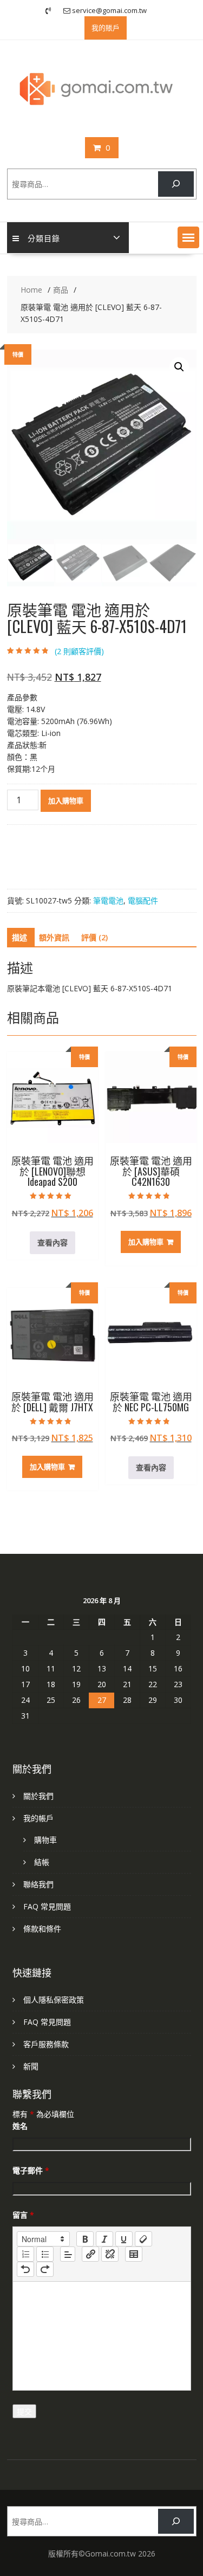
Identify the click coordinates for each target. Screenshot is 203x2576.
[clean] (143, 2239)
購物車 (45, 1840)
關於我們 (38, 1796)
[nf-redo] (45, 2269)
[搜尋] (176, 184)
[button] (188, 237)
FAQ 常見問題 (47, 1906)
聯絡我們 (38, 1884)
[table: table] (134, 2254)
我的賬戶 (106, 28)
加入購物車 (66, 800)
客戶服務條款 (46, 2044)
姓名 (20, 2126)
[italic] (104, 2239)
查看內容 (53, 1242)
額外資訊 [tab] (54, 937)
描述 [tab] (19, 937)
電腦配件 (143, 900)
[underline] (124, 2239)
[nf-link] (90, 2254)
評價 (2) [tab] (94, 937)
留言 (23, 2215)
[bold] (85, 2239)
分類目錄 (44, 238)
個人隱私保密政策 (54, 2000)
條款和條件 (42, 1929)
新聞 (31, 2066)
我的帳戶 (38, 1818)
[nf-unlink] (110, 2254)
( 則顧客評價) (79, 651)
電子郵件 (31, 2170)
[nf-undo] (25, 2269)
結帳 (42, 1862)
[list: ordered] (25, 2254)
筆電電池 (108, 900)
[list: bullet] (45, 2254)
